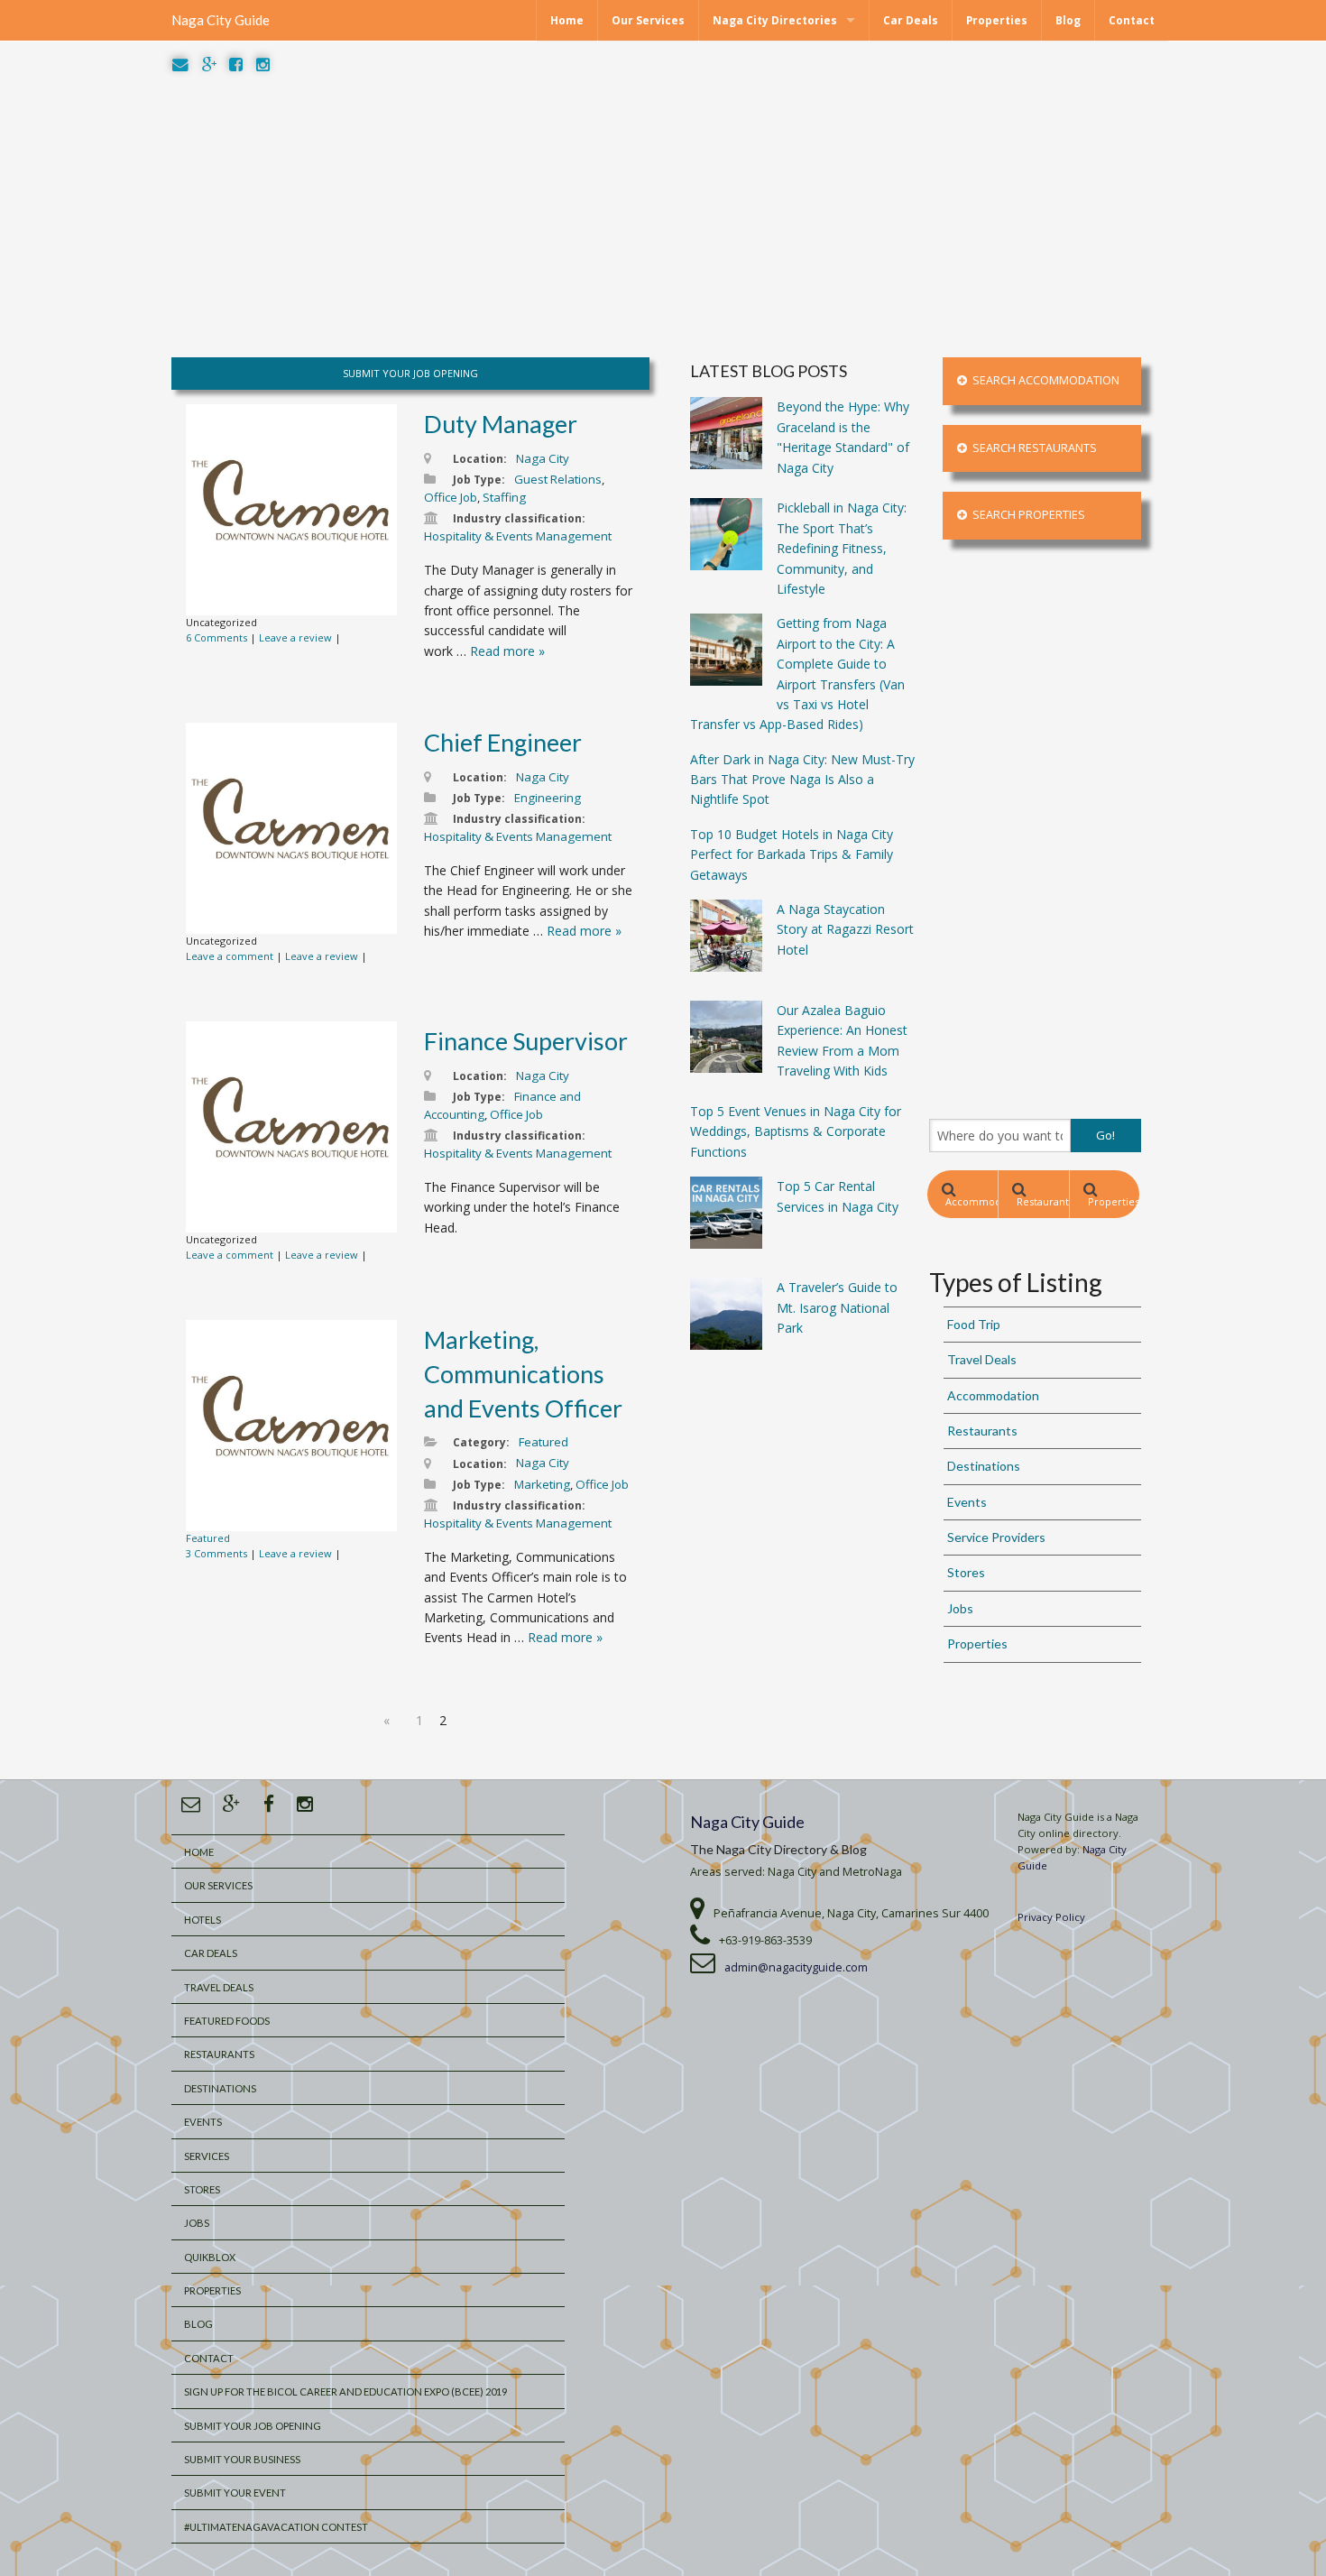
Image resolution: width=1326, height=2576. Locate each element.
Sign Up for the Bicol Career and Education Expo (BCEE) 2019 (345, 2391)
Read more (507, 651)
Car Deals (911, 20)
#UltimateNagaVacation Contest (276, 2527)
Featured (208, 1538)
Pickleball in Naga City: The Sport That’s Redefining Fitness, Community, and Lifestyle (842, 548)
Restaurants (1042, 1201)
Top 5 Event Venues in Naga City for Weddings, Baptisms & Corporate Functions (796, 1131)
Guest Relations (558, 479)
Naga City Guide (221, 20)
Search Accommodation (1043, 380)
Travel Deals (982, 1359)
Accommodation (971, 1201)
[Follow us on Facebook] (236, 65)
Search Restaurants (1032, 448)
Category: (481, 1442)
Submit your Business (242, 2459)
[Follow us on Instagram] (263, 65)
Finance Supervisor (526, 1041)
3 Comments (216, 1553)
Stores (966, 1572)
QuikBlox (210, 2257)
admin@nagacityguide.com (796, 1967)
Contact (1132, 20)
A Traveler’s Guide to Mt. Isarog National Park (837, 1307)
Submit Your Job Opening (253, 2426)
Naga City (543, 458)
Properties (997, 20)
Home (567, 20)
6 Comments (216, 637)
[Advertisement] (663, 217)
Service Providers (996, 1537)
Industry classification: (519, 518)
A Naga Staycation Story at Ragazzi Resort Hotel (845, 929)
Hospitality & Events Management (518, 536)
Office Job (451, 497)
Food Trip (974, 1324)
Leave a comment (230, 956)
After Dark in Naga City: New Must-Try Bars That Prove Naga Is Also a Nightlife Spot (802, 780)
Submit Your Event (235, 2493)
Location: (480, 459)
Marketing (542, 1484)
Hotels (203, 1920)
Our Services (648, 20)
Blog (1068, 20)
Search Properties (1026, 515)
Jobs (960, 1608)
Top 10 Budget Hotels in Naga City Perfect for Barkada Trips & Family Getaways (792, 854)
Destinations (984, 1466)
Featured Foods (227, 2021)
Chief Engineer (503, 742)
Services (207, 2156)
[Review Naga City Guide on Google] (209, 65)
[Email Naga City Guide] (180, 65)
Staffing (504, 497)
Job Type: (479, 480)
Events (967, 1502)
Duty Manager (501, 424)
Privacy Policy (1051, 1917)
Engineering (548, 798)
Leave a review (295, 637)
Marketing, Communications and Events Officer (523, 1374)
